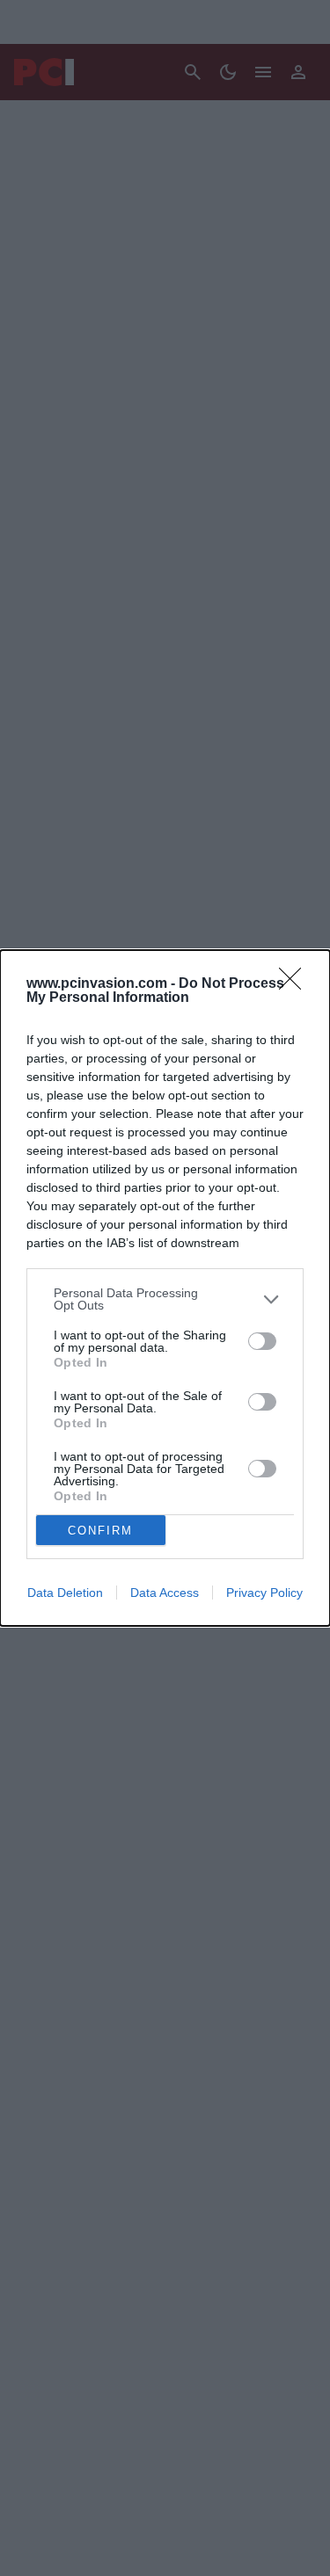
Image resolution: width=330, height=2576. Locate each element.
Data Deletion (65, 1593)
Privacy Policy (264, 1593)
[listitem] (165, 1299)
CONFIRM (100, 1531)
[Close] (296, 984)
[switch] (262, 1341)
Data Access (165, 1593)
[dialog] (165, 1288)
